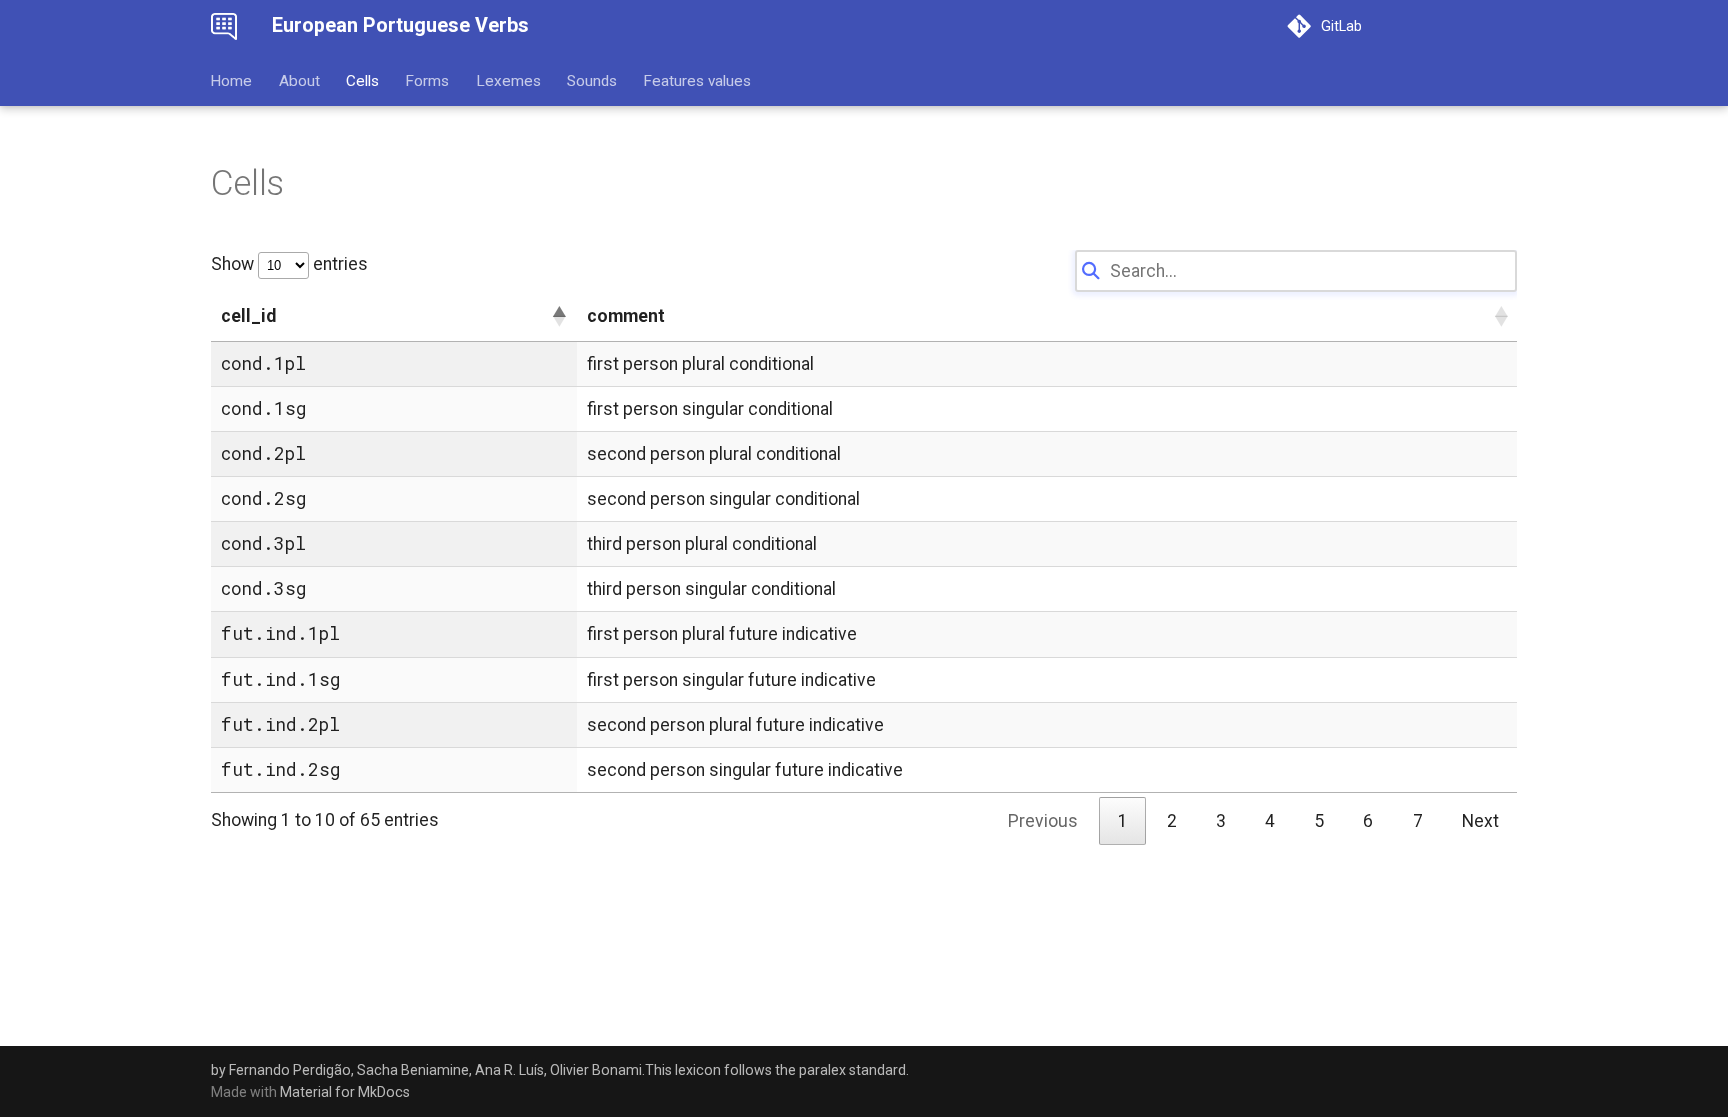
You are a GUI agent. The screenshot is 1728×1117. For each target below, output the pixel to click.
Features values (698, 80)
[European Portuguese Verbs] (224, 26)
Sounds (592, 80)
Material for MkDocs (345, 1092)
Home (232, 80)
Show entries (289, 264)
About (299, 80)
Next (1480, 821)
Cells (362, 80)
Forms (428, 80)
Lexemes (508, 80)
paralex (822, 1070)
